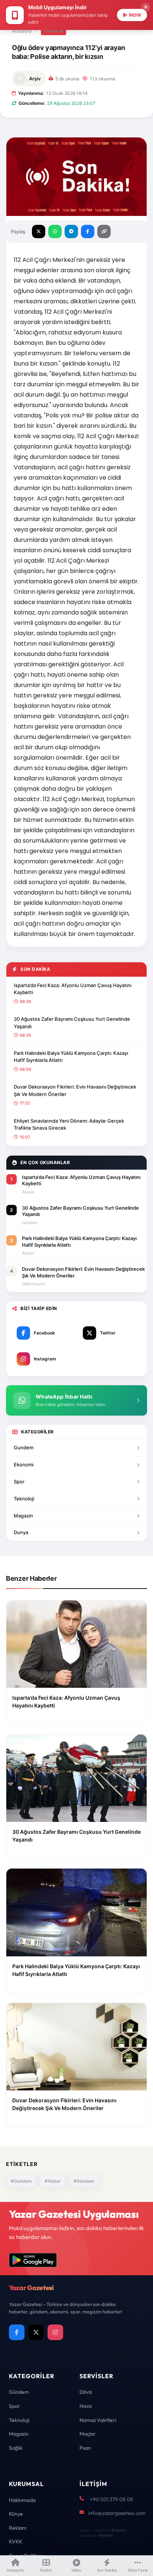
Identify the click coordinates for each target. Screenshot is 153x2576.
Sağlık (16, 2448)
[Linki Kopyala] (104, 231)
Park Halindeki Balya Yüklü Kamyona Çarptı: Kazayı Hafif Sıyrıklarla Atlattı (71, 1057)
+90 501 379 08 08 (111, 2499)
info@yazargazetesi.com (117, 2513)
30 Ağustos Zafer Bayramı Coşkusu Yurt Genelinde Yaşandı (72, 1023)
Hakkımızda (22, 2500)
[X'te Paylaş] (39, 231)
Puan (85, 2448)
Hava (86, 2406)
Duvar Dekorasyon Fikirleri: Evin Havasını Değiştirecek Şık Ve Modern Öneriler (75, 1090)
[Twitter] (36, 2332)
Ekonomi (24, 1464)
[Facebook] (17, 2332)
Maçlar (88, 2434)
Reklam (18, 2528)
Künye (16, 2514)
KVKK (16, 2542)
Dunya (21, 1532)
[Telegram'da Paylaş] (71, 231)
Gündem (53, 31)
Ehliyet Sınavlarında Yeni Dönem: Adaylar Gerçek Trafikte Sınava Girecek (69, 1124)
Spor (19, 1482)
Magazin (23, 1516)
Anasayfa (22, 31)
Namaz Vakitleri (98, 2420)
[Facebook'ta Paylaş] (88, 231)
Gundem (24, 1447)
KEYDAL (118, 2530)
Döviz (86, 2392)
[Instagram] (55, 2332)
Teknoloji (24, 1499)
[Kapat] (146, 7)
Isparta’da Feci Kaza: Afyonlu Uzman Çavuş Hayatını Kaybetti (73, 989)
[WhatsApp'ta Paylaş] (55, 231)
